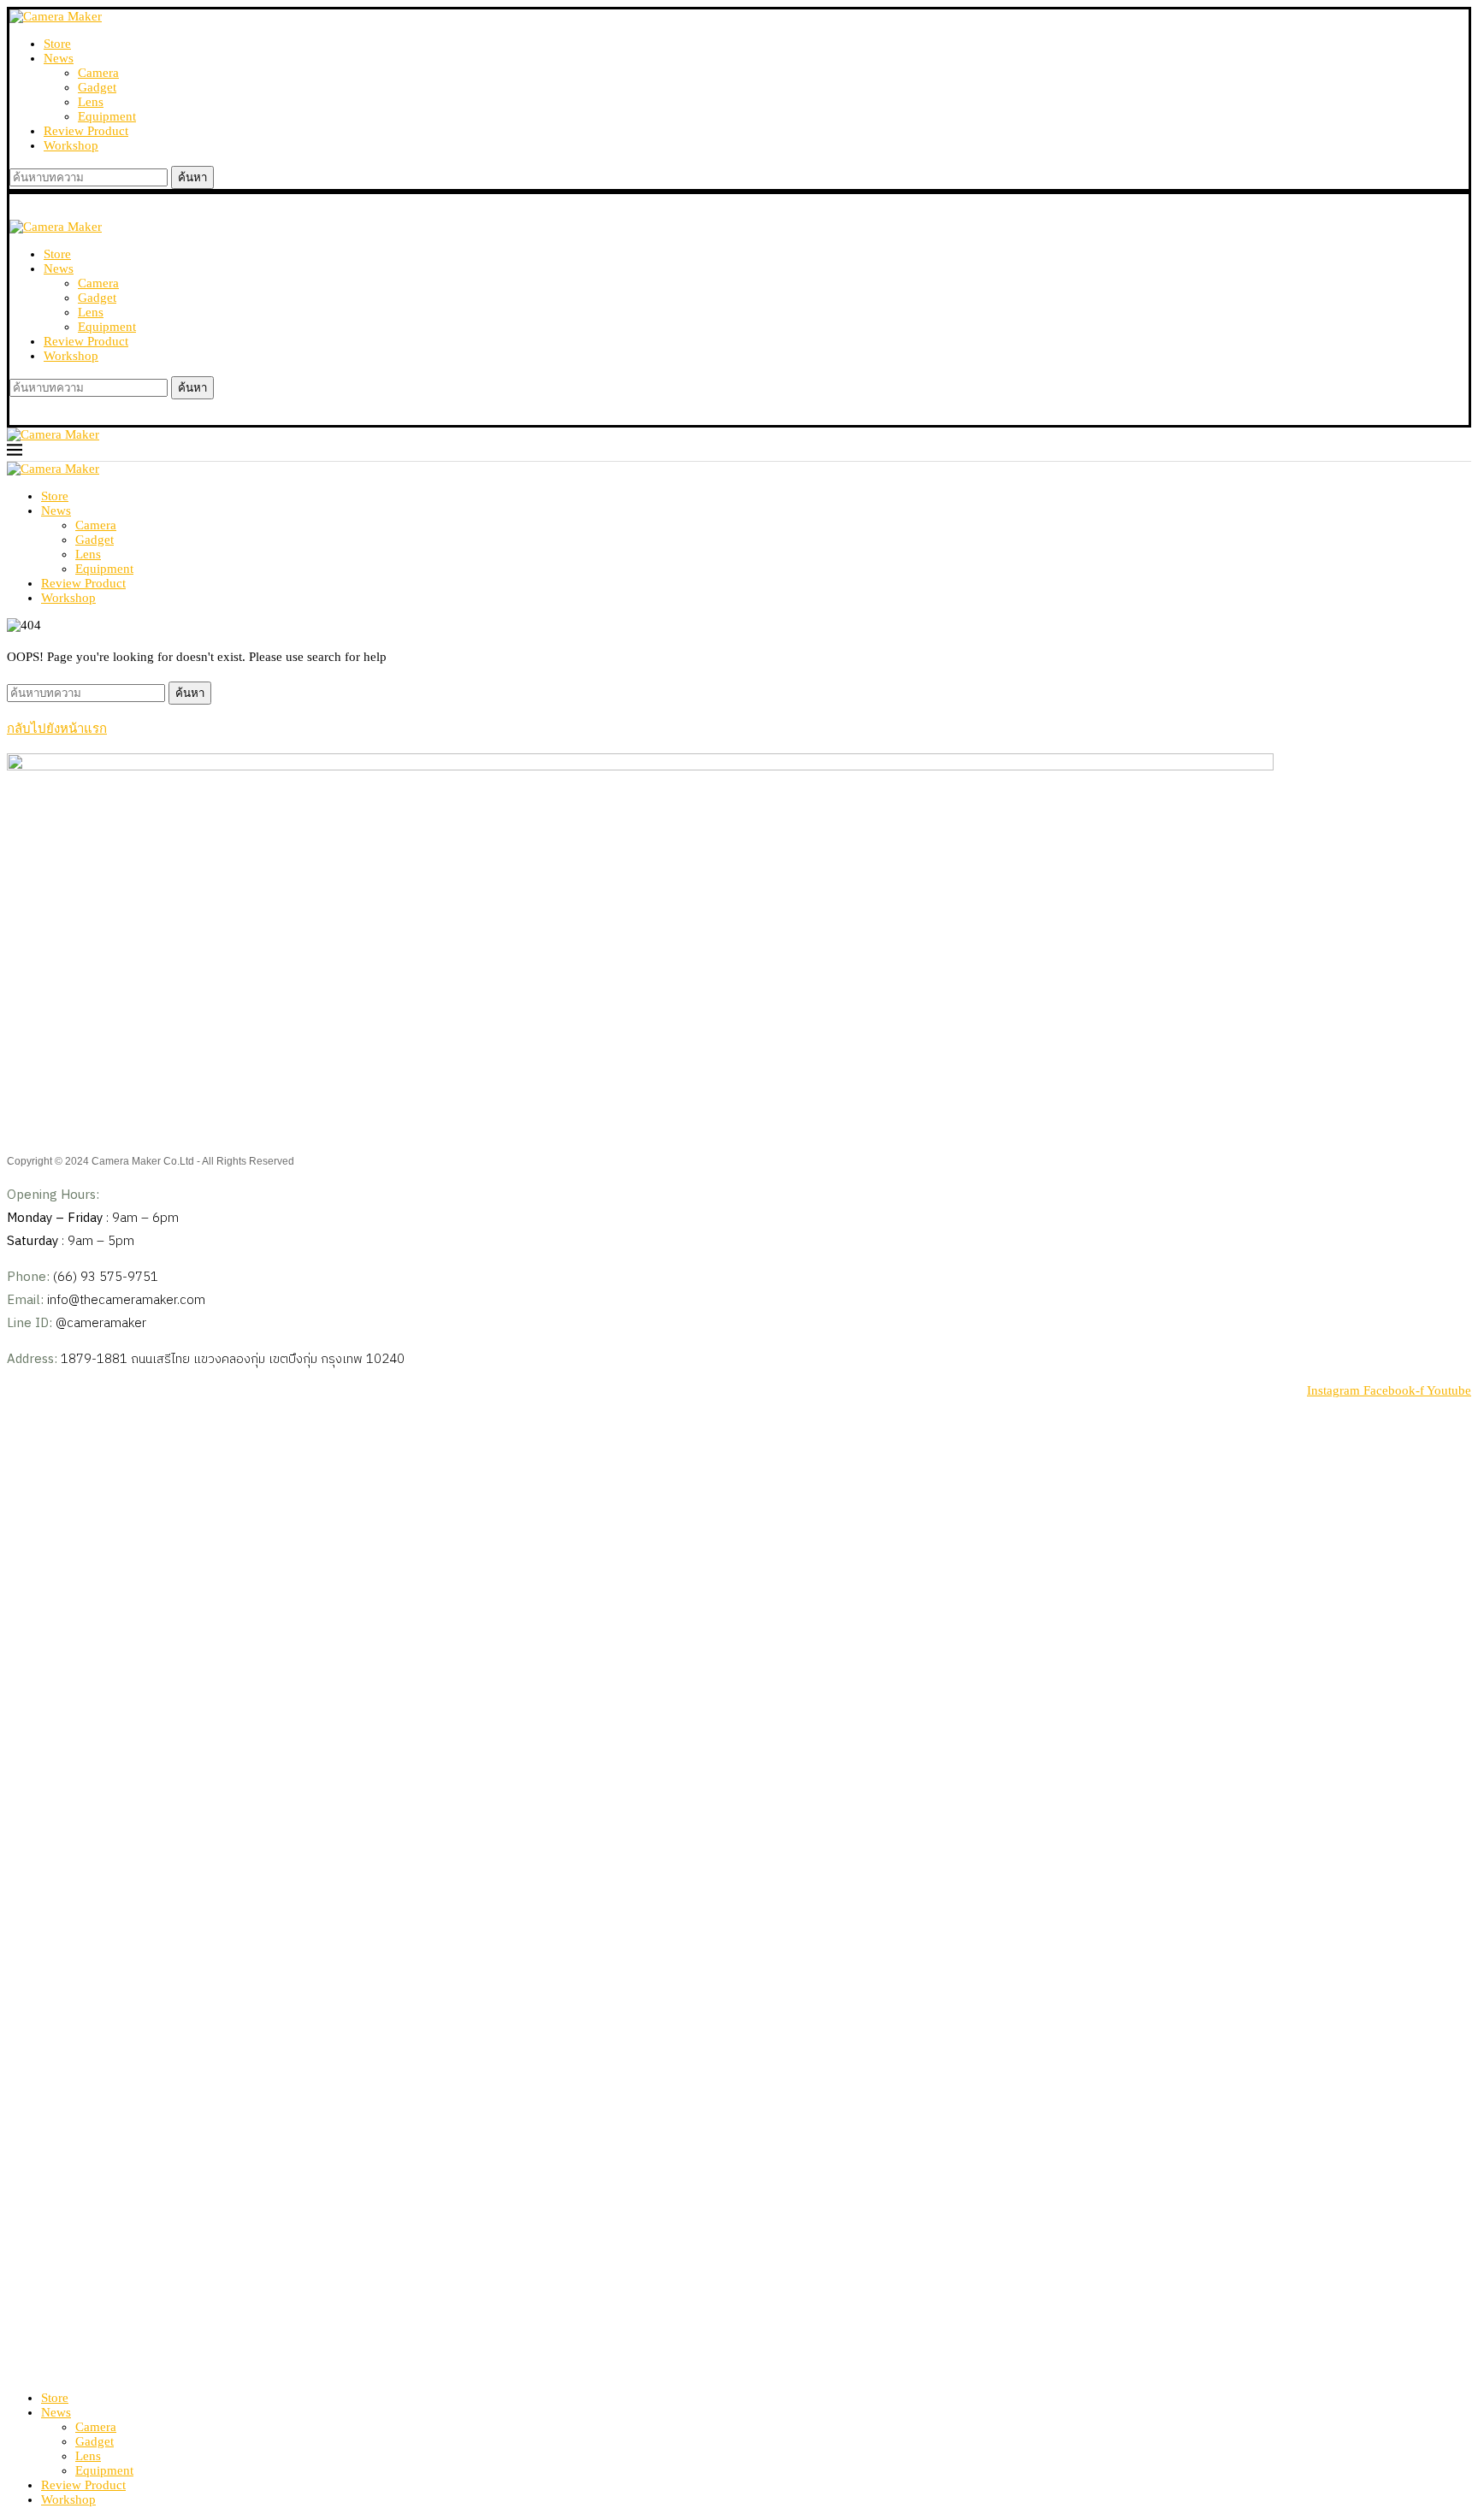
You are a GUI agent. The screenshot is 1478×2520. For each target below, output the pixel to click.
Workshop (71, 145)
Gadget (97, 87)
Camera (98, 73)
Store (57, 44)
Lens (91, 102)
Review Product (86, 131)
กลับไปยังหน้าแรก (57, 729)
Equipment (107, 116)
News (59, 58)
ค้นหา (192, 177)
